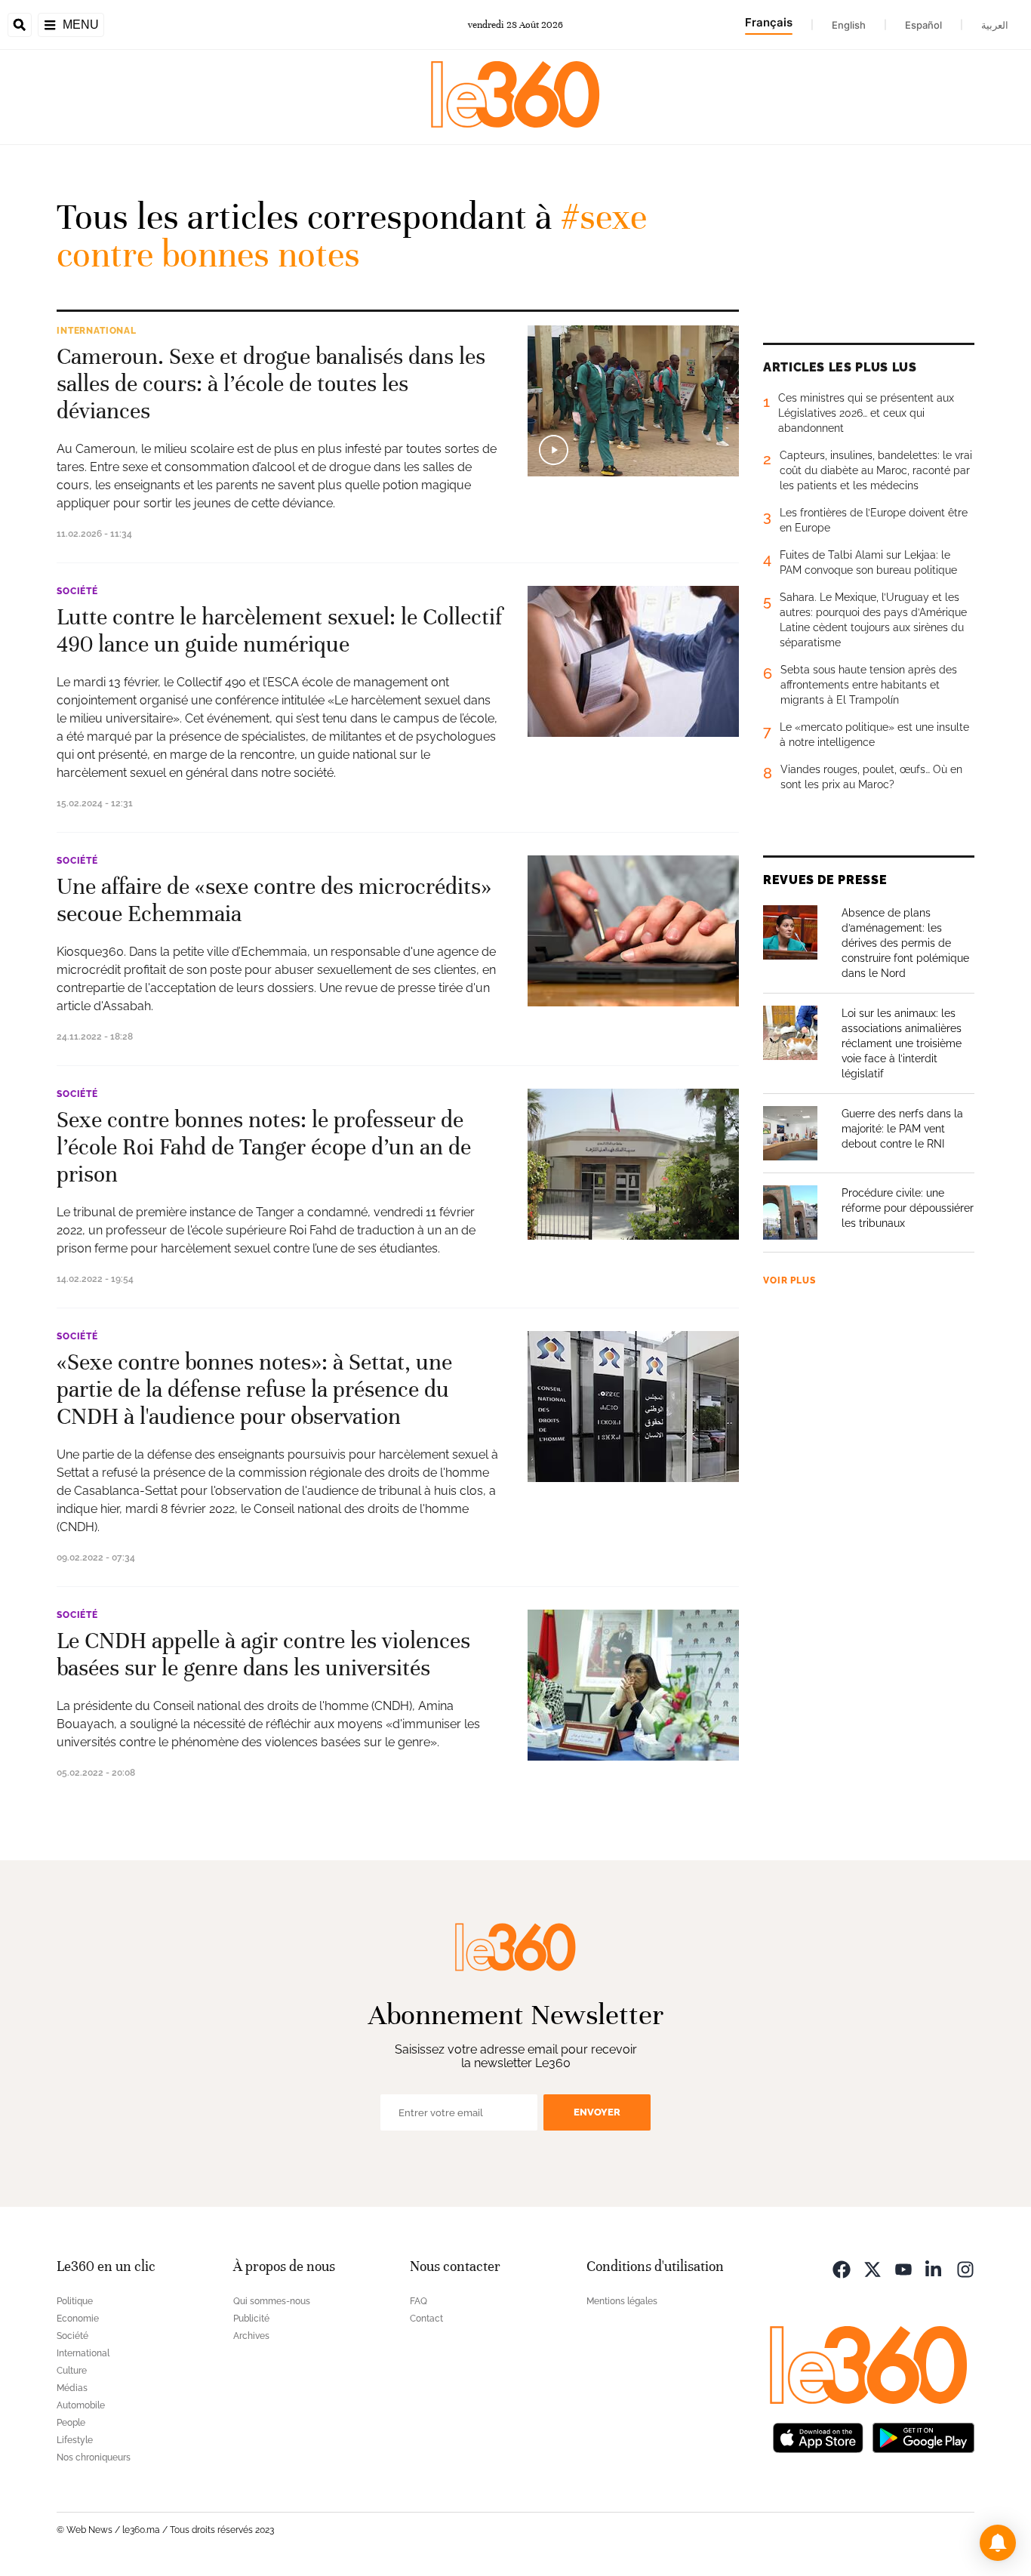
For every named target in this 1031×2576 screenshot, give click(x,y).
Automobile (81, 2405)
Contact (426, 2319)
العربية (995, 25)
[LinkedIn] (934, 2268)
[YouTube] (903, 2268)
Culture (72, 2371)
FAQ (419, 2301)
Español (923, 25)
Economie (78, 2319)
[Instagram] (965, 2268)
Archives (251, 2336)
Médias (72, 2388)
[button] (998, 2543)
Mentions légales (622, 2301)
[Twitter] (873, 2268)
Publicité (251, 2319)
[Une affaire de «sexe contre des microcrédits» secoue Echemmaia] (633, 931)
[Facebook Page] (842, 2268)
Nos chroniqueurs (94, 2457)
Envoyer (597, 2112)
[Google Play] (923, 2437)
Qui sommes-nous (272, 2301)
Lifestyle (75, 2440)
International (97, 331)
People (71, 2423)
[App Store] (818, 2437)
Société (77, 591)
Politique (75, 2301)
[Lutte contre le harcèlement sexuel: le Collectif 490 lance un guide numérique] (633, 661)
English (849, 25)
